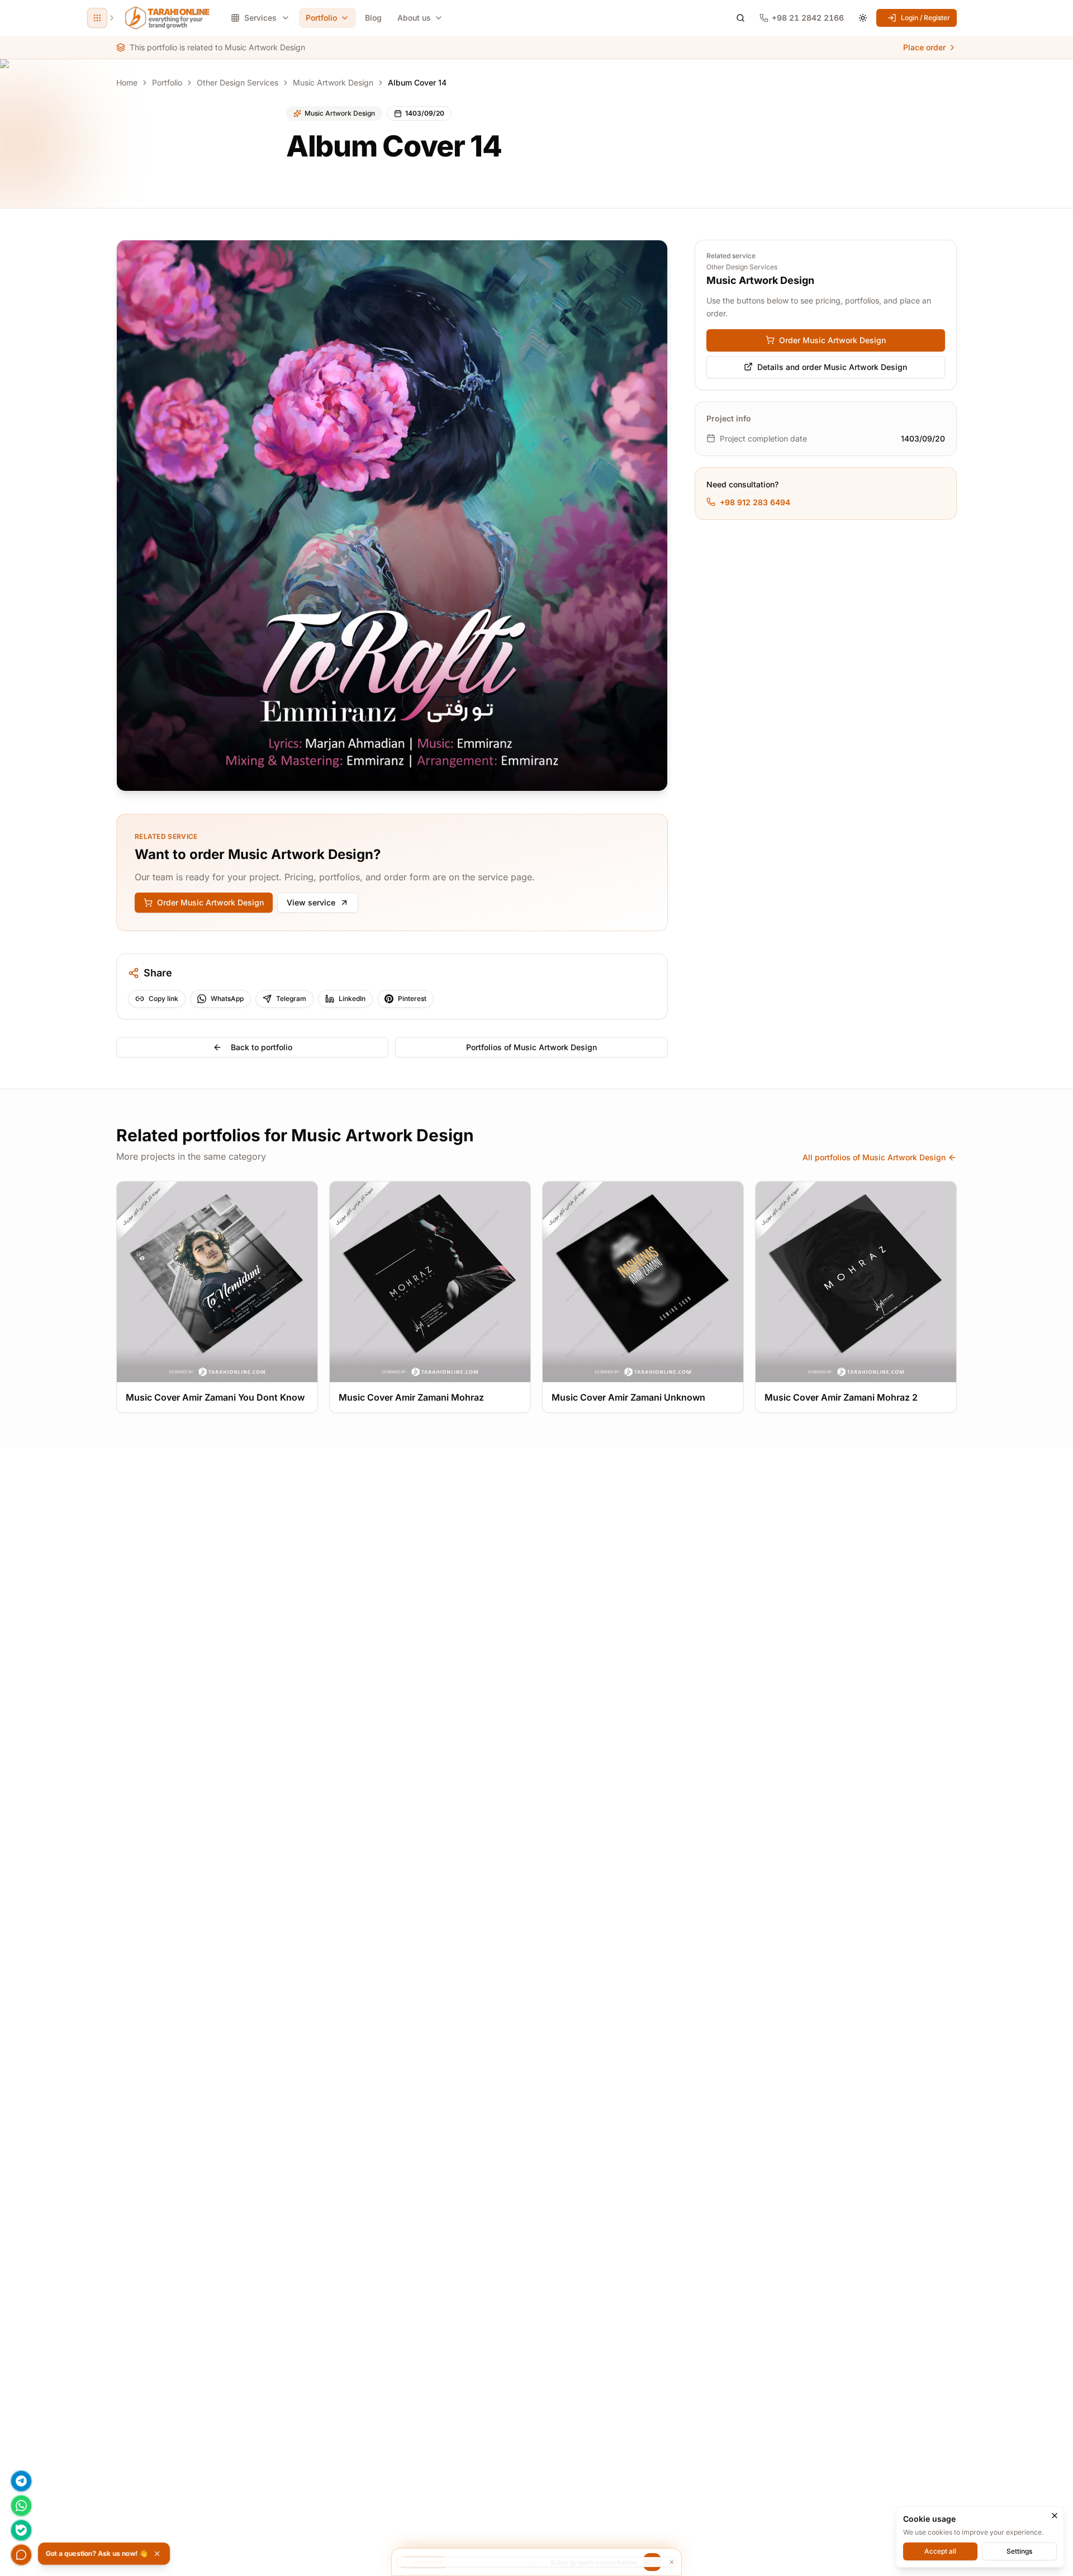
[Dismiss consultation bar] (536, 2562)
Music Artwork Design (333, 82)
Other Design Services (238, 82)
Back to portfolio (262, 1047)
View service (311, 902)
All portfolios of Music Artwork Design (874, 1157)
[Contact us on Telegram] (21, 2481)
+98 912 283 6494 (755, 502)
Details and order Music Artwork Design (832, 366)
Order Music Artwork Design (210, 902)
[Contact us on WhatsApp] (21, 2506)
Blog (373, 18)
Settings (1019, 2551)
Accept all (940, 2551)
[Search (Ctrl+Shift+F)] (740, 18)
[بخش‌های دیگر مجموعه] (97, 18)
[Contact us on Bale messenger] (21, 2530)
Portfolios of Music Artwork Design (531, 1047)
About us (414, 18)
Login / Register (925, 18)
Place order (924, 47)
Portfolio (321, 18)
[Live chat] (21, 2555)
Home (127, 82)
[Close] (1055, 2516)
